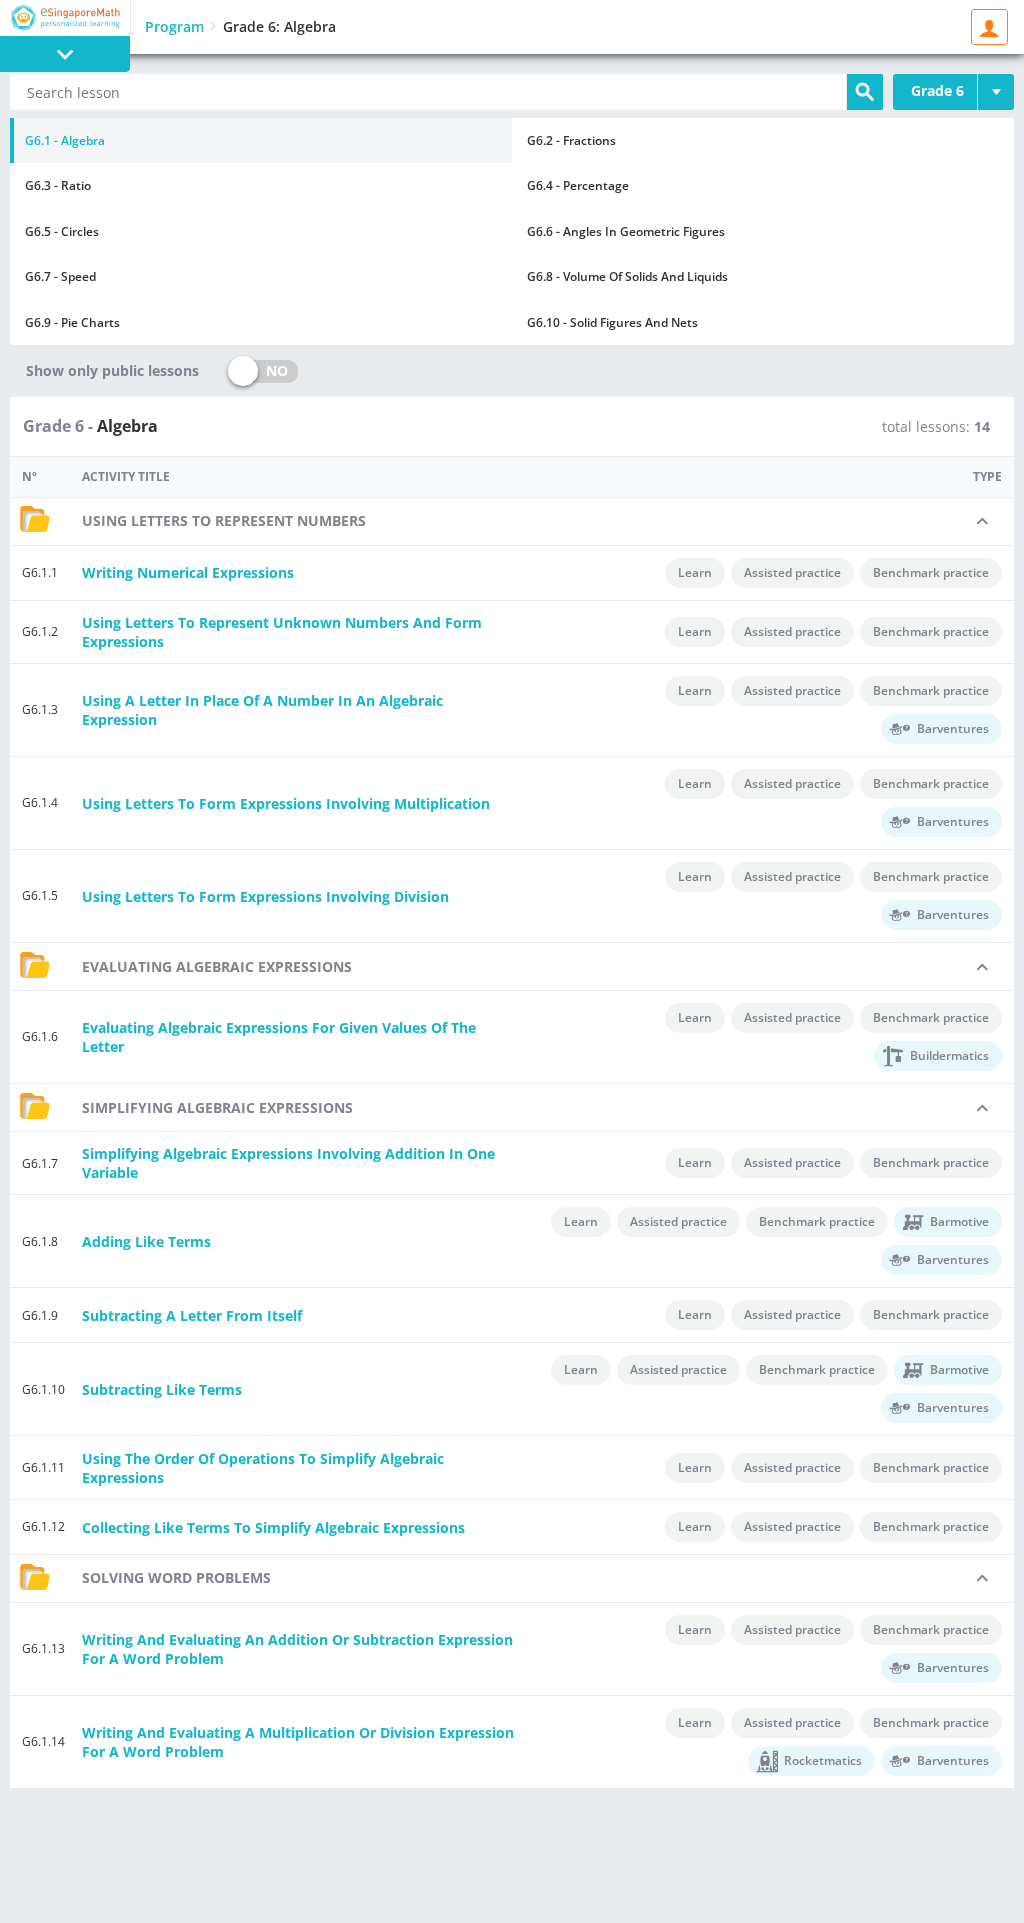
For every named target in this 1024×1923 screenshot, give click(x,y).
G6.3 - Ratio (58, 185)
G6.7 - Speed (60, 276)
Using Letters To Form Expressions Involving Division (265, 896)
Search (865, 92)
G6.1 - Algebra (65, 140)
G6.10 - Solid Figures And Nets (612, 322)
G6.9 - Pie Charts (72, 322)
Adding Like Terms (146, 1241)
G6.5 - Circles (62, 231)
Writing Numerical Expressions (188, 572)
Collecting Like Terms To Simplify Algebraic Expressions (273, 1527)
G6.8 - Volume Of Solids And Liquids (627, 276)
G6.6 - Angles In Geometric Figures (626, 231)
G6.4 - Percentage (578, 185)
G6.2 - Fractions (571, 140)
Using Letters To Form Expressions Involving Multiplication (286, 803)
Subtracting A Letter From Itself (192, 1315)
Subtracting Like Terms (162, 1389)
